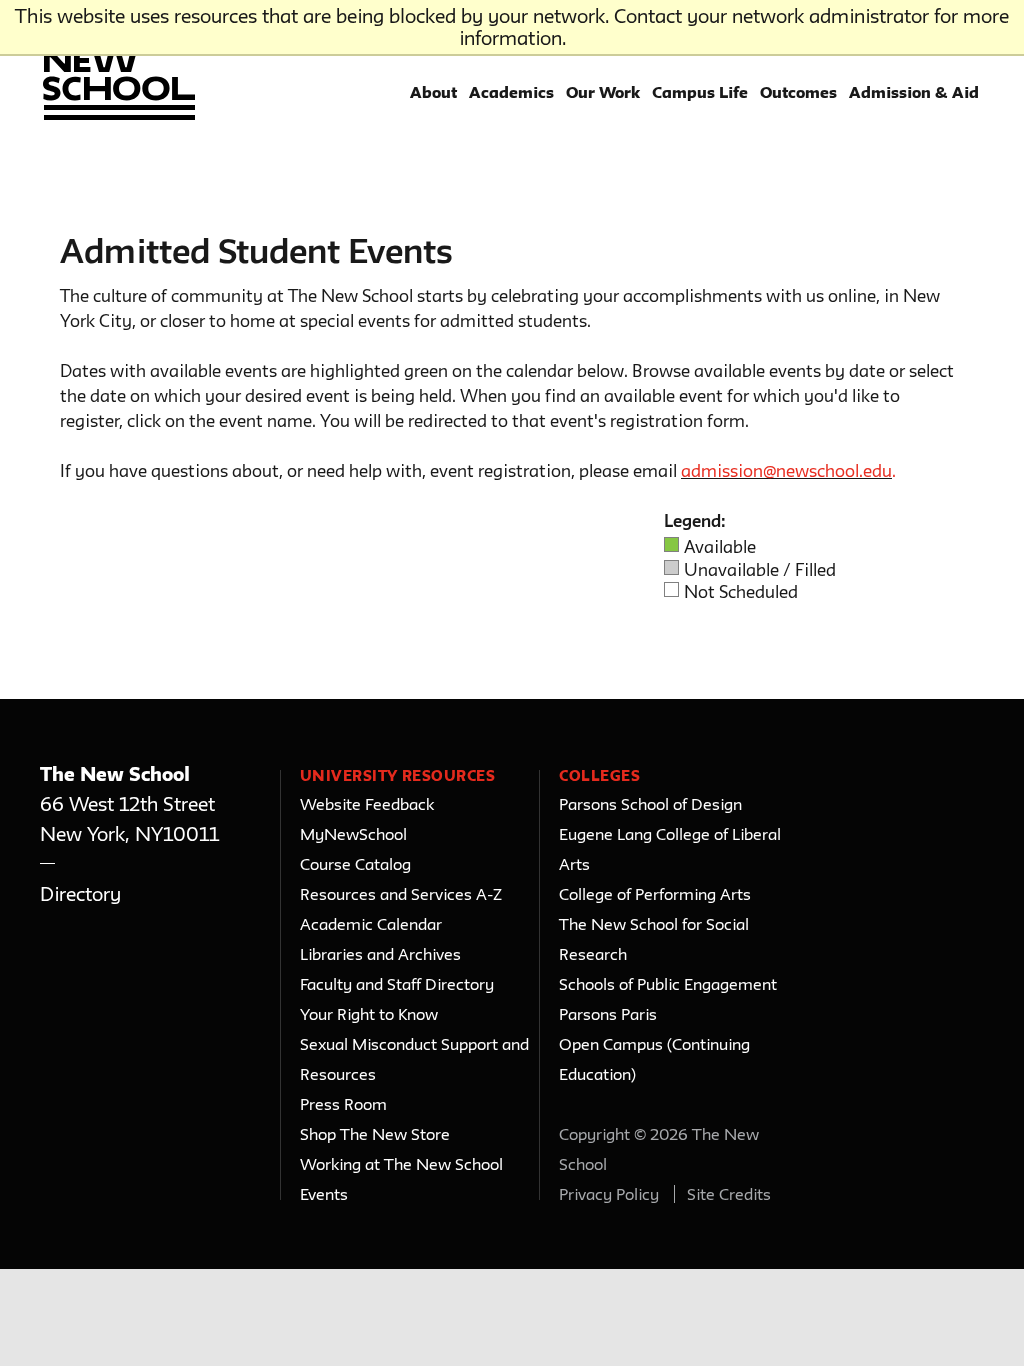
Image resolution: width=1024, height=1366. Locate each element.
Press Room (343, 1104)
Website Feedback (367, 804)
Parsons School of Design (650, 804)
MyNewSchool (353, 834)
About (433, 92)
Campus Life (700, 92)
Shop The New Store (375, 1134)
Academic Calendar (371, 924)
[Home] (116, 70)
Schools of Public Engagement (668, 984)
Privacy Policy (609, 1194)
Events (324, 1194)
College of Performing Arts (655, 894)
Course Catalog (355, 864)
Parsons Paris (608, 1014)
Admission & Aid (914, 92)
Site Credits (729, 1194)
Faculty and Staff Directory (397, 984)
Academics (511, 92)
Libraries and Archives (380, 954)
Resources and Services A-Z (401, 894)
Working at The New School (401, 1164)
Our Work (603, 92)
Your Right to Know (369, 1014)
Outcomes (798, 92)
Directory (80, 894)
